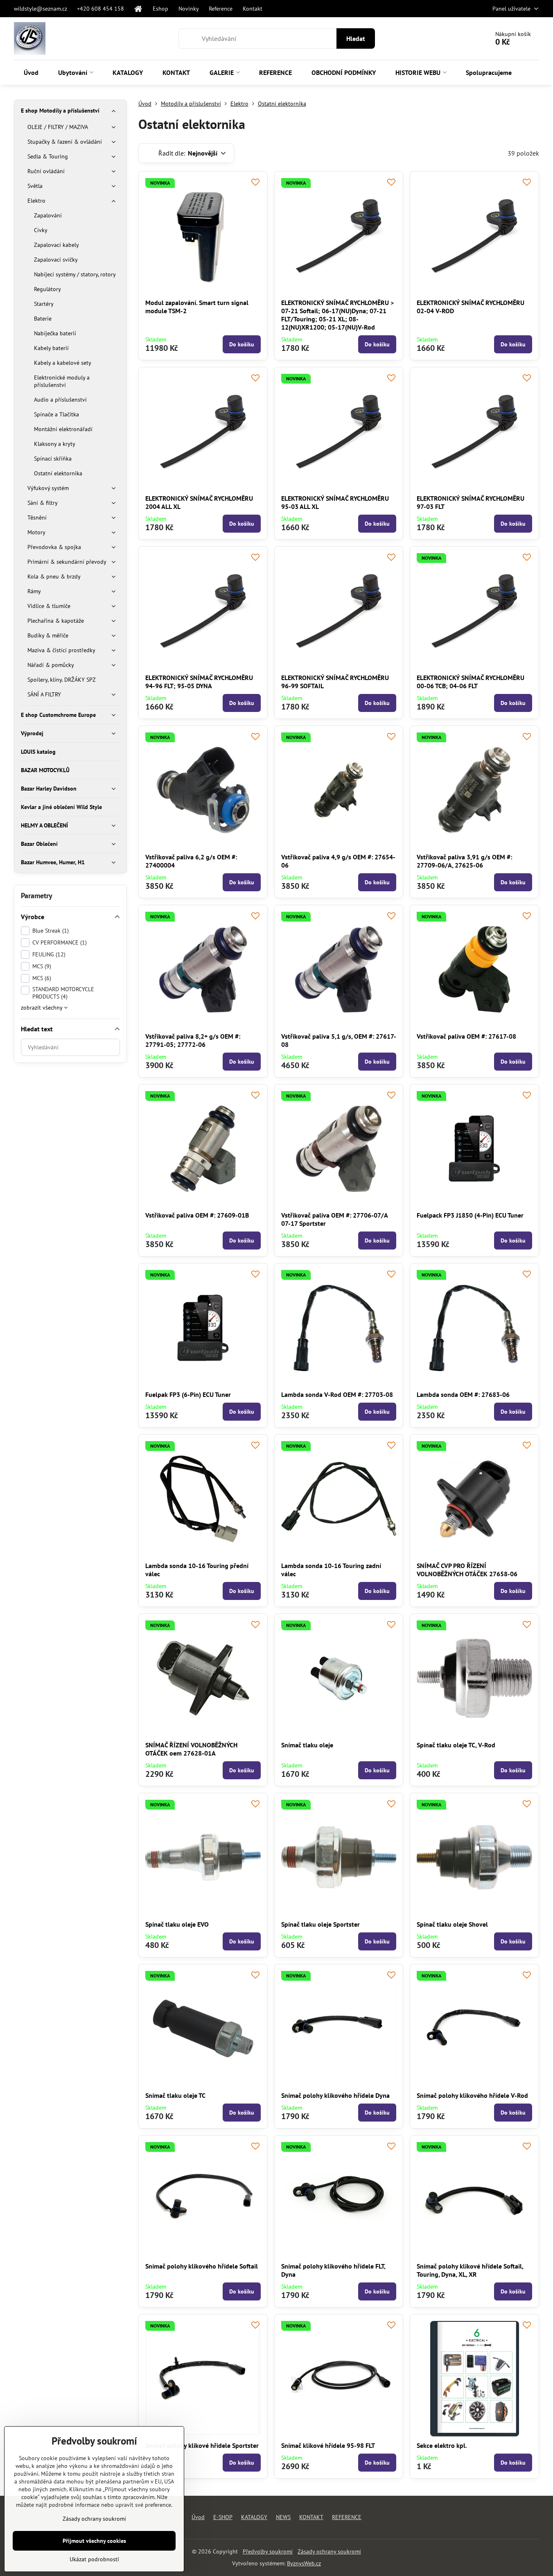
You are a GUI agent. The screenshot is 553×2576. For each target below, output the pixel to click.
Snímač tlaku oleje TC (175, 2095)
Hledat (356, 38)
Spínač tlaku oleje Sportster (321, 1924)
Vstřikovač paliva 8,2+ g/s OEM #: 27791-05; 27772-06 (193, 1040)
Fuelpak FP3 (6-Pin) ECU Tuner (188, 1394)
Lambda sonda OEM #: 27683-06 (463, 1394)
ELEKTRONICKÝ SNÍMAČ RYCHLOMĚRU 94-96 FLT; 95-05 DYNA (199, 682)
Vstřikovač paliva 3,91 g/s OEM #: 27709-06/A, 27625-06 (464, 861)
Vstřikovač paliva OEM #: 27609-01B (197, 1215)
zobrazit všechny (42, 1008)
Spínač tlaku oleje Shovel (452, 1924)
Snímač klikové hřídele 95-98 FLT (328, 2445)
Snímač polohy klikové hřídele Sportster (202, 2445)
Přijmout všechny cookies (94, 2541)
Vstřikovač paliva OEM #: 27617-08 (466, 1036)
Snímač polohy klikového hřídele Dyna (335, 2095)
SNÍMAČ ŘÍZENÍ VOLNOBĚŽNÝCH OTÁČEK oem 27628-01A (191, 1749)
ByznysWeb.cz (304, 2563)
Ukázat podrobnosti (94, 2559)
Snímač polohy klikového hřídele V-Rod (472, 2095)
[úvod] (139, 9)
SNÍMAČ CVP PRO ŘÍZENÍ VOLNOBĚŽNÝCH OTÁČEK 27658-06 (467, 1570)
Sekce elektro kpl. (442, 2445)
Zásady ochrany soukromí (329, 2551)
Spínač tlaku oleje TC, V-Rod (456, 1745)
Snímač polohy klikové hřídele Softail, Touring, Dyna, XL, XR (470, 2270)
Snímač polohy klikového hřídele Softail (202, 2266)
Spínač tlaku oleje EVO (177, 1924)
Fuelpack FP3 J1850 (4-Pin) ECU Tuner (470, 1215)
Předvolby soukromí (268, 2551)
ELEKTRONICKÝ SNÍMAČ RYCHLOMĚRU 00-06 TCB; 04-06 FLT (471, 682)
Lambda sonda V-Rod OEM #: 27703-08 (337, 1394)
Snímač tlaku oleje (307, 1745)
